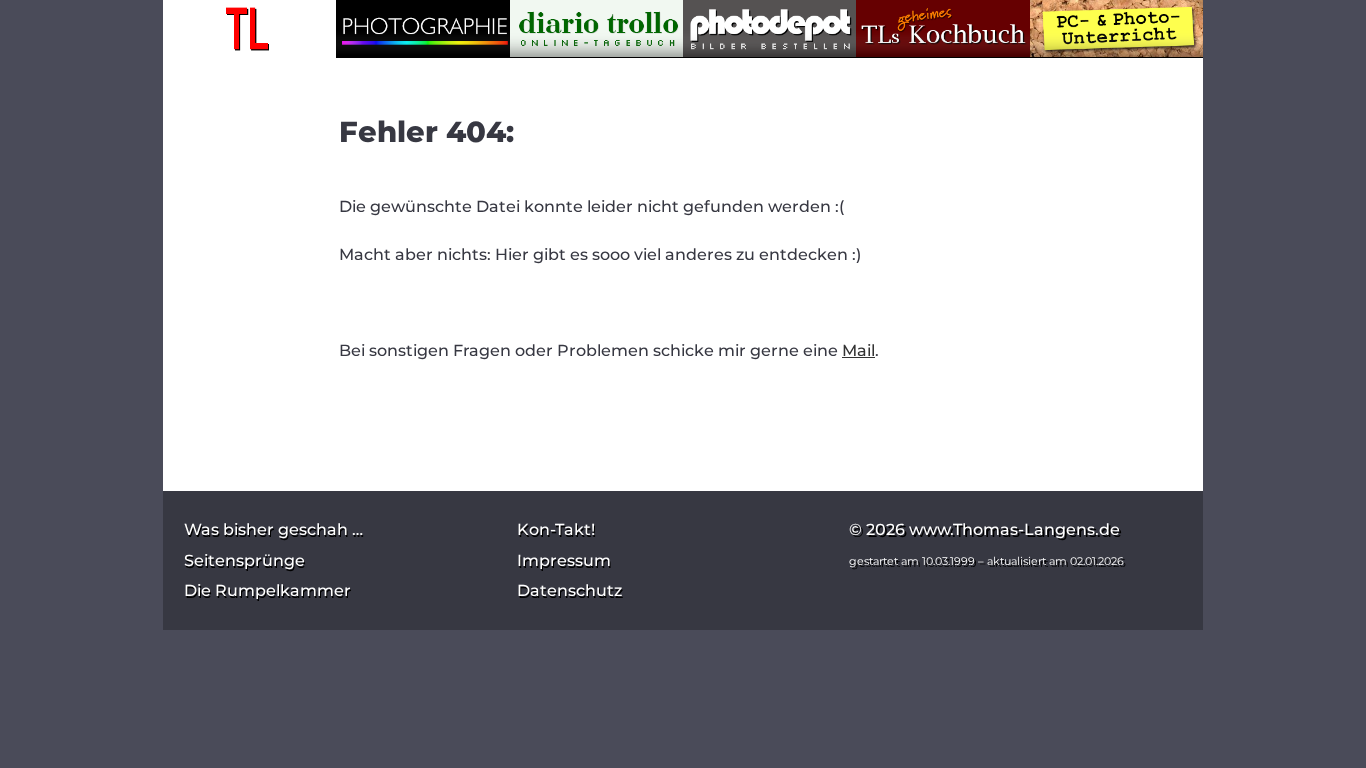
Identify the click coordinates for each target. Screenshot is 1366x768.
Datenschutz (569, 590)
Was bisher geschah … (273, 529)
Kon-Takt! (556, 529)
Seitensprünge (244, 560)
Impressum (564, 560)
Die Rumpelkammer (267, 590)
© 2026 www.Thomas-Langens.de (984, 529)
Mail (858, 350)
